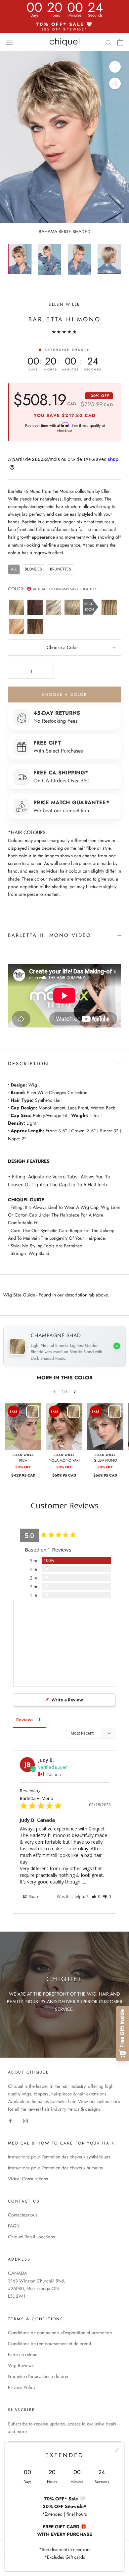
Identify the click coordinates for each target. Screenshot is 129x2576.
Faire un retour (22, 2354)
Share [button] (34, 1897)
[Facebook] (10, 2120)
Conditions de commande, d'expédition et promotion (60, 2333)
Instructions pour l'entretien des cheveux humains (55, 2168)
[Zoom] (115, 67)
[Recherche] (108, 42)
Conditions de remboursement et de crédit (49, 2344)
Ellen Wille (64, 304)
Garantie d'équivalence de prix (38, 2376)
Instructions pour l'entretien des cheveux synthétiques (59, 2157)
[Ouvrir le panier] (120, 42)
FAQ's (14, 2226)
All (14, 569)
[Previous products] (55, 1392)
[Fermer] (117, 2450)
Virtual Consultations (28, 2179)
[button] (96, 1897)
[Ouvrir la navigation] (9, 42)
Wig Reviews (21, 2365)
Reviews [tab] (25, 1720)
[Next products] (75, 1392)
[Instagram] (25, 2120)
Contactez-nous (23, 2215)
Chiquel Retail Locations (31, 2237)
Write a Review (67, 1700)
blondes (33, 569)
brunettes (61, 569)
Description (28, 1064)
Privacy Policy (22, 2387)
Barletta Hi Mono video (50, 935)
